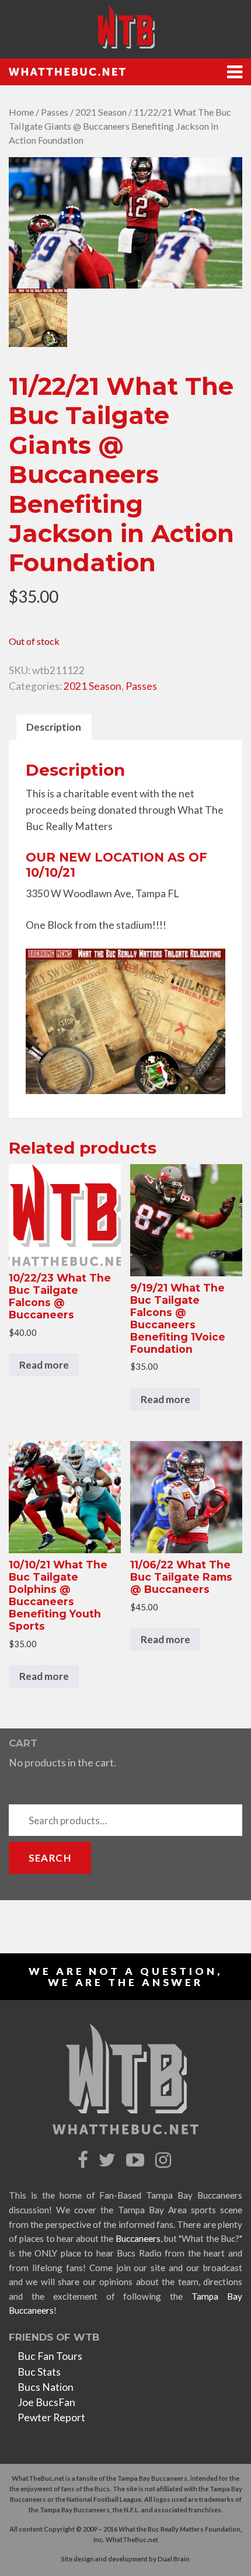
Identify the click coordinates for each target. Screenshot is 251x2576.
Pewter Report (51, 2417)
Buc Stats (39, 2372)
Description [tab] (54, 727)
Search (50, 1858)
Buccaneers (138, 2238)
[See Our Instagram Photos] (165, 2160)
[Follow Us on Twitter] (109, 2160)
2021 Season (101, 112)
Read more (44, 1365)
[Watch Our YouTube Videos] (137, 2160)
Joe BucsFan (46, 2402)
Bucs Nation (46, 2387)
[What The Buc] (125, 27)
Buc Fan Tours (50, 2356)
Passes (55, 112)
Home (21, 112)
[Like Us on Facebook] (84, 2160)
